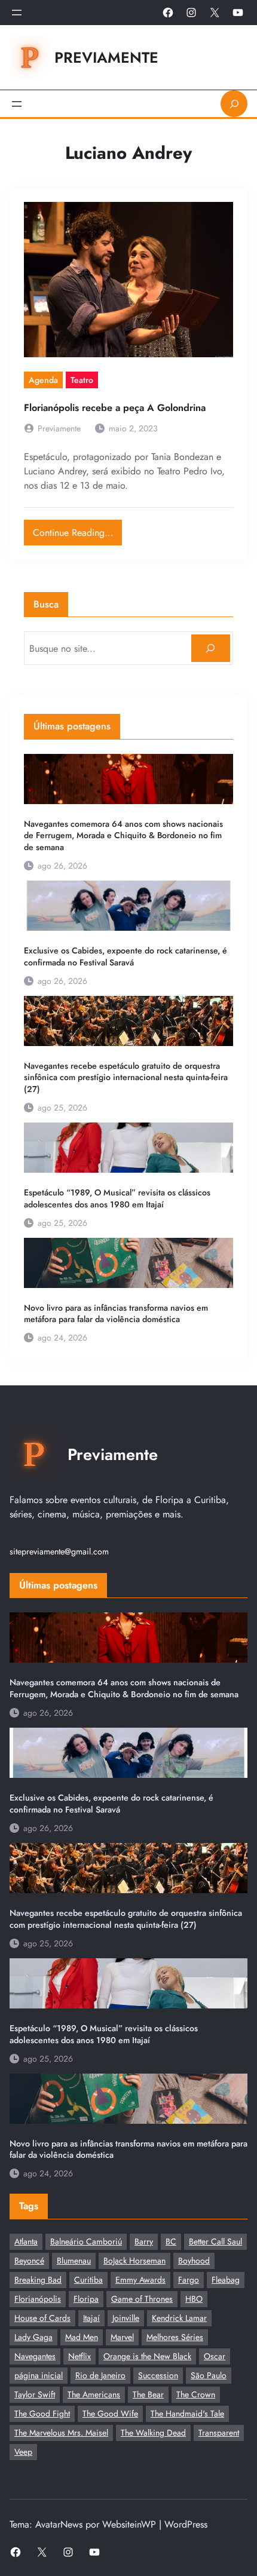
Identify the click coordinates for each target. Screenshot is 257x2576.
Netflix (79, 2356)
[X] (215, 13)
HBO (194, 2299)
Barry (144, 2241)
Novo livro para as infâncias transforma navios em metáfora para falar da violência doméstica (116, 1314)
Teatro (82, 380)
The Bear (148, 2394)
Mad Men (82, 2337)
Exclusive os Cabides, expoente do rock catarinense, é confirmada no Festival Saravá (126, 957)
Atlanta (26, 2241)
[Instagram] (191, 13)
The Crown (196, 2394)
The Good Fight (42, 2414)
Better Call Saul (215, 2241)
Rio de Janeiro (100, 2375)
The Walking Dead (153, 2433)
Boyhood (194, 2261)
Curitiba (88, 2280)
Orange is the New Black (147, 2356)
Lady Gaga (33, 2337)
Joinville (126, 2318)
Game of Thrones (142, 2299)
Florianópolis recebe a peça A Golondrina (115, 408)
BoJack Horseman (134, 2261)
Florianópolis (38, 2299)
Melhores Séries (175, 2337)
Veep (23, 2452)
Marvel (122, 2337)
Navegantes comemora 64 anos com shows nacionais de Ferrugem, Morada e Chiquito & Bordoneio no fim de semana (123, 836)
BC (171, 2241)
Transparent (219, 2433)
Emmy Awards (140, 2280)
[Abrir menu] (17, 13)
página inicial (39, 2375)
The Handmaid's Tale (187, 2414)
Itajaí (91, 2318)
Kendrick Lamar (179, 2318)
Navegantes (35, 2356)
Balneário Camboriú (86, 2241)
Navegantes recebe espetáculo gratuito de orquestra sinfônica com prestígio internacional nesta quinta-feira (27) (126, 1078)
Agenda (43, 380)
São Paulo (209, 2375)
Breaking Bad (38, 2280)
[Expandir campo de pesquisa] (234, 104)
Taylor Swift (35, 2394)
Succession (158, 2375)
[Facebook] (168, 13)
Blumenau (74, 2261)
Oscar (215, 2356)
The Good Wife (110, 2414)
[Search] (211, 648)
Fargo (189, 2280)
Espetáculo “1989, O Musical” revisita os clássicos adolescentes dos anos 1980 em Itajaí (117, 1199)
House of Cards (42, 2318)
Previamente (106, 57)
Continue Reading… (77, 530)
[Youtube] (238, 13)
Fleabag (226, 2280)
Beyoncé (29, 2261)
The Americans (94, 2394)
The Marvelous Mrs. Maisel (61, 2433)
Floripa (86, 2299)
